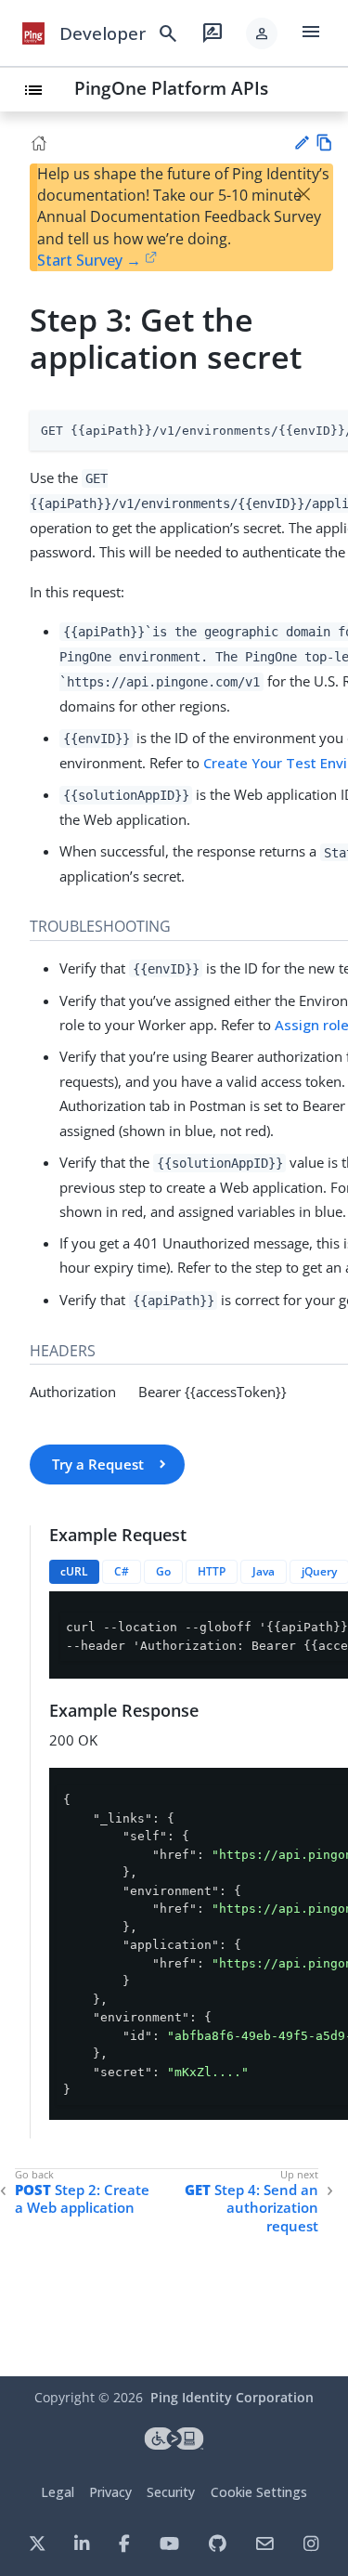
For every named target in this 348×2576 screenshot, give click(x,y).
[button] (262, 33)
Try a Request (98, 1464)
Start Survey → (89, 260)
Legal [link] (58, 2492)
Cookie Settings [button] (259, 2492)
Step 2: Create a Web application (82, 2199)
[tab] (74, 1572)
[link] (33, 33)
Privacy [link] (110, 2492)
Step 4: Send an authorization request (251, 2208)
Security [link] (171, 2492)
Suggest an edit (301, 143)
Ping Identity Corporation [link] (232, 2397)
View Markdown (324, 143)
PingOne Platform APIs (171, 88)
